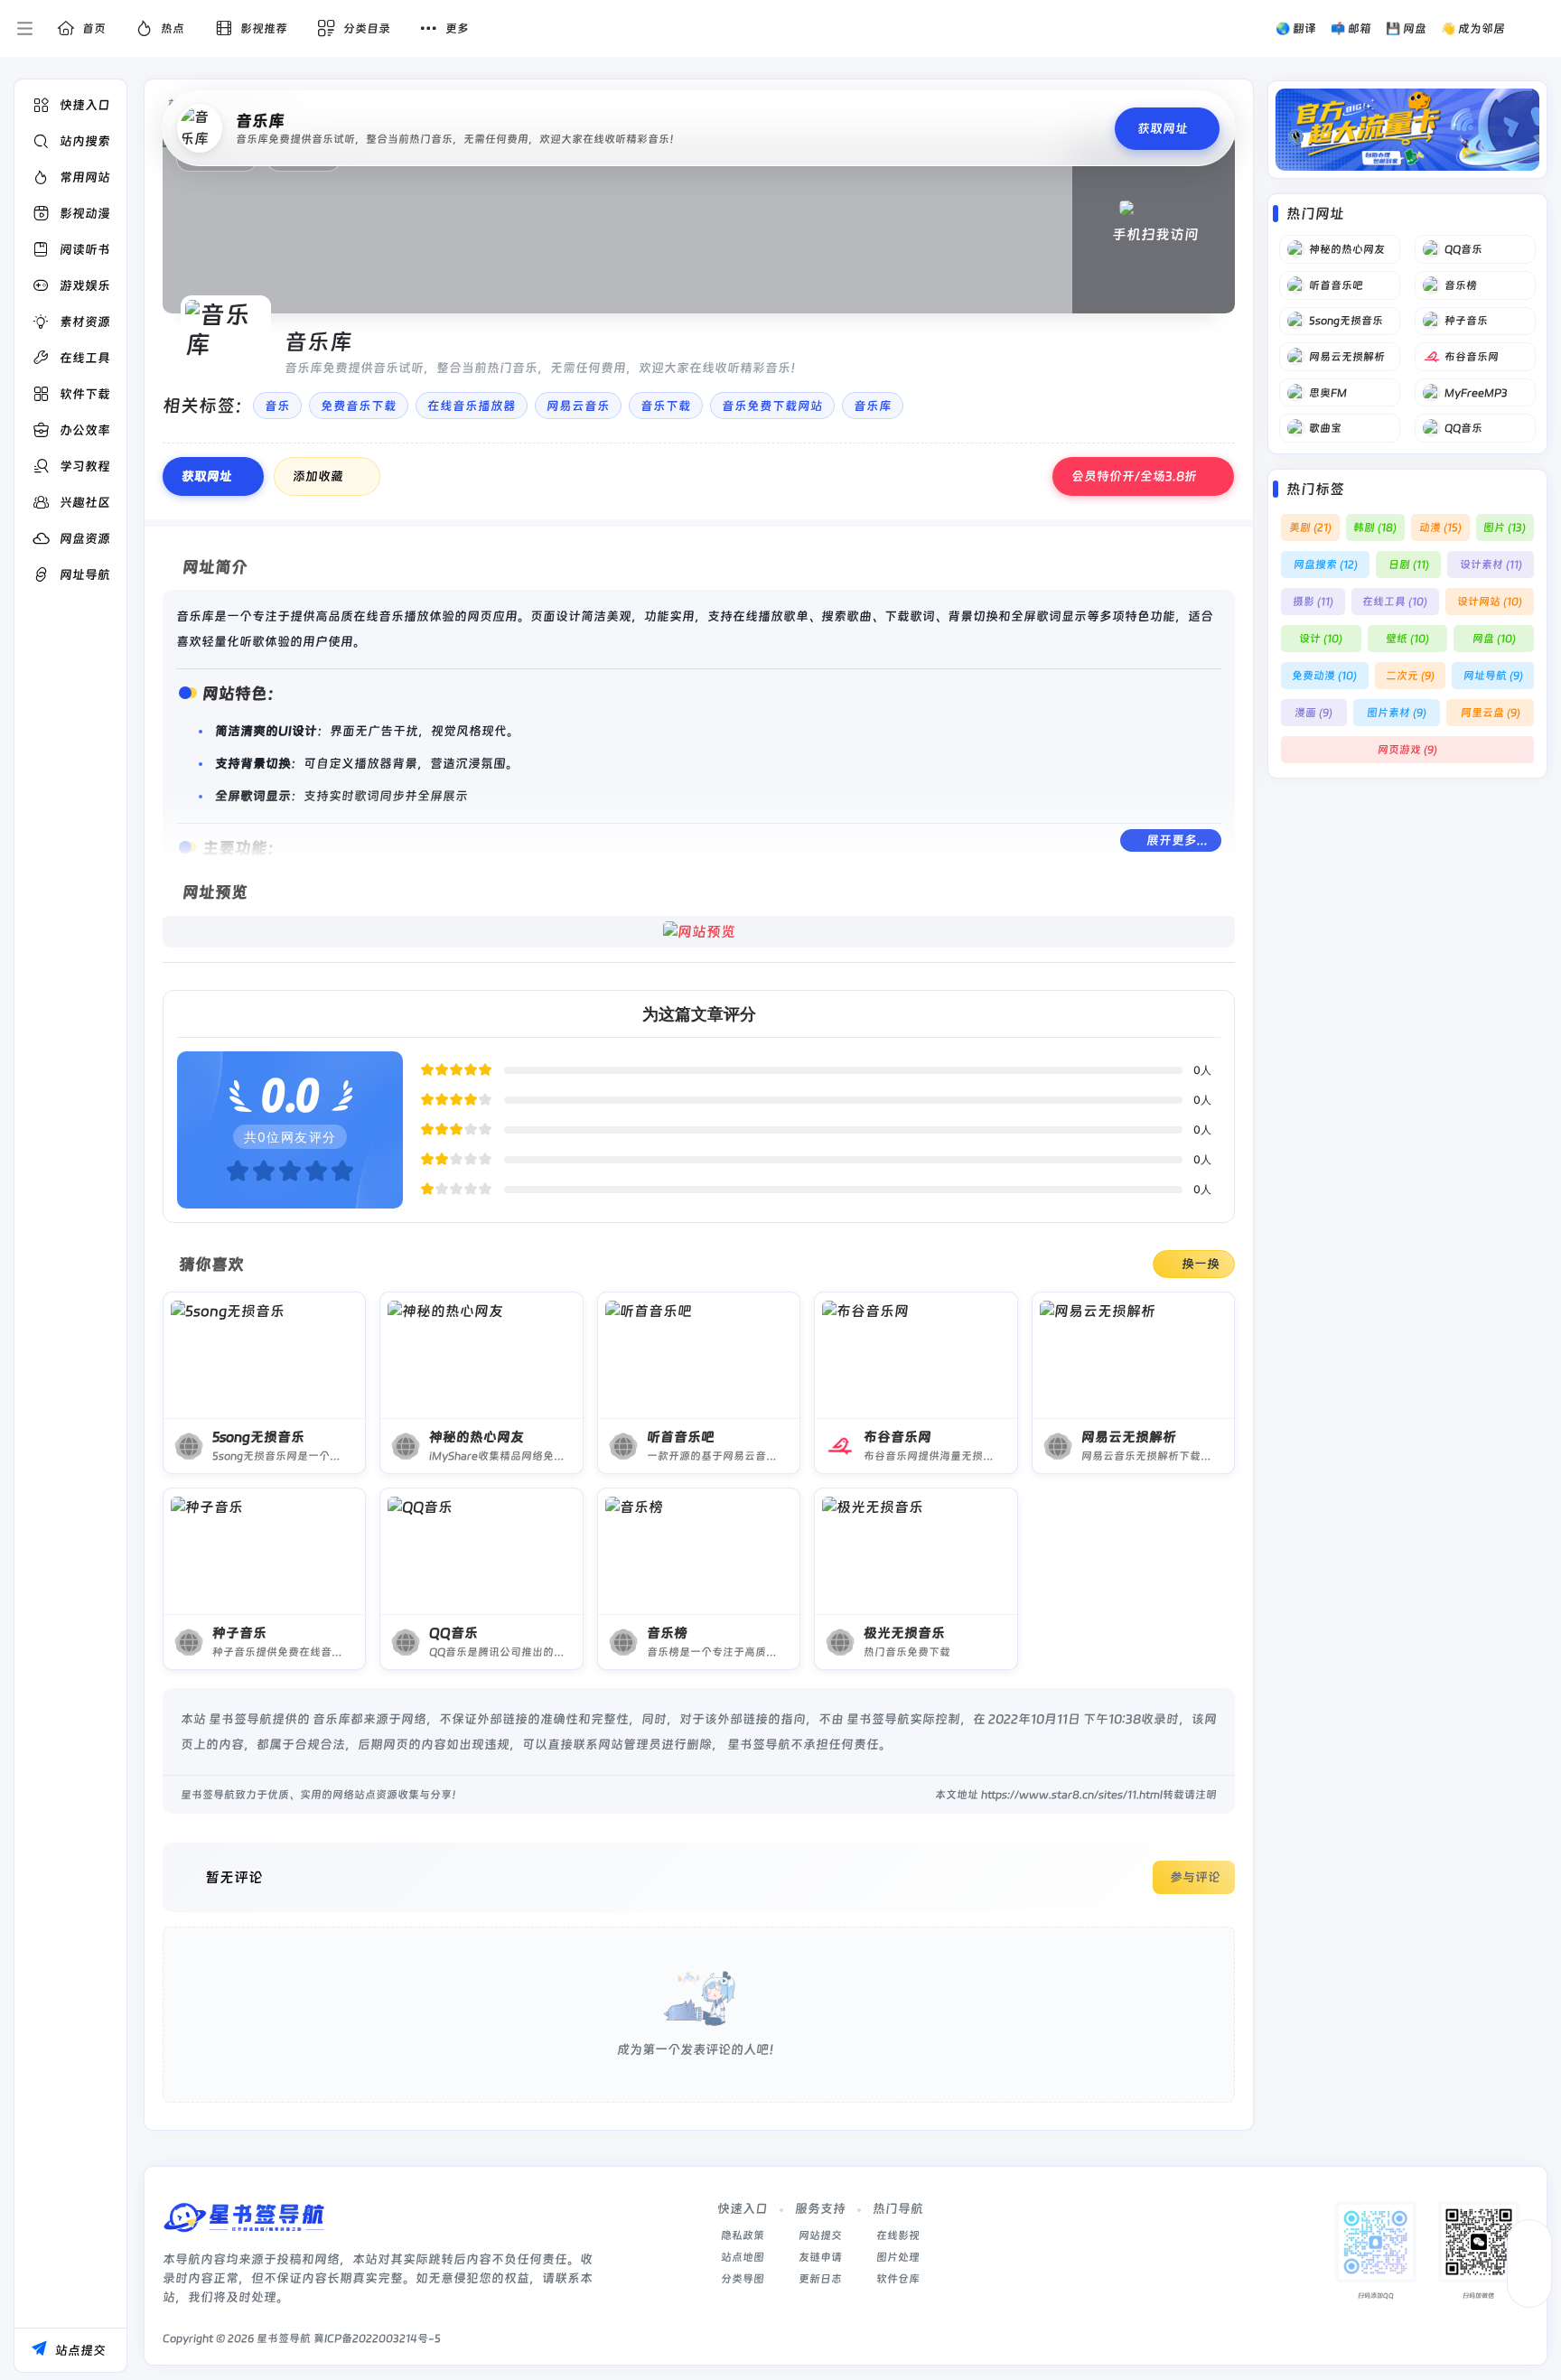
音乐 (277, 406)
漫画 (1313, 713)
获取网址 (207, 476)
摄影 (1313, 602)
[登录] (1536, 29)
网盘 (1494, 639)
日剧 (1409, 565)
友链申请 (820, 2257)
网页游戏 (1407, 750)
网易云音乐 (578, 406)
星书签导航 (284, 2338)
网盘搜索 (1326, 565)
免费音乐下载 (359, 406)
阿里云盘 (1491, 713)
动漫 (1440, 527)
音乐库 (873, 406)
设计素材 (1491, 565)
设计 (1321, 639)
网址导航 (1493, 676)
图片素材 (1397, 713)
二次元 (1410, 676)
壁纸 (1407, 639)
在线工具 (1395, 602)
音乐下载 (666, 406)
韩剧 (1375, 527)
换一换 (1201, 1264)
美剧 (1310, 527)
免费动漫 (1324, 676)
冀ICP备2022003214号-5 (377, 2338)
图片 (1505, 527)
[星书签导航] (244, 2223)
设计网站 (1490, 602)
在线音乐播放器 (472, 406)
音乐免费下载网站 (772, 406)
